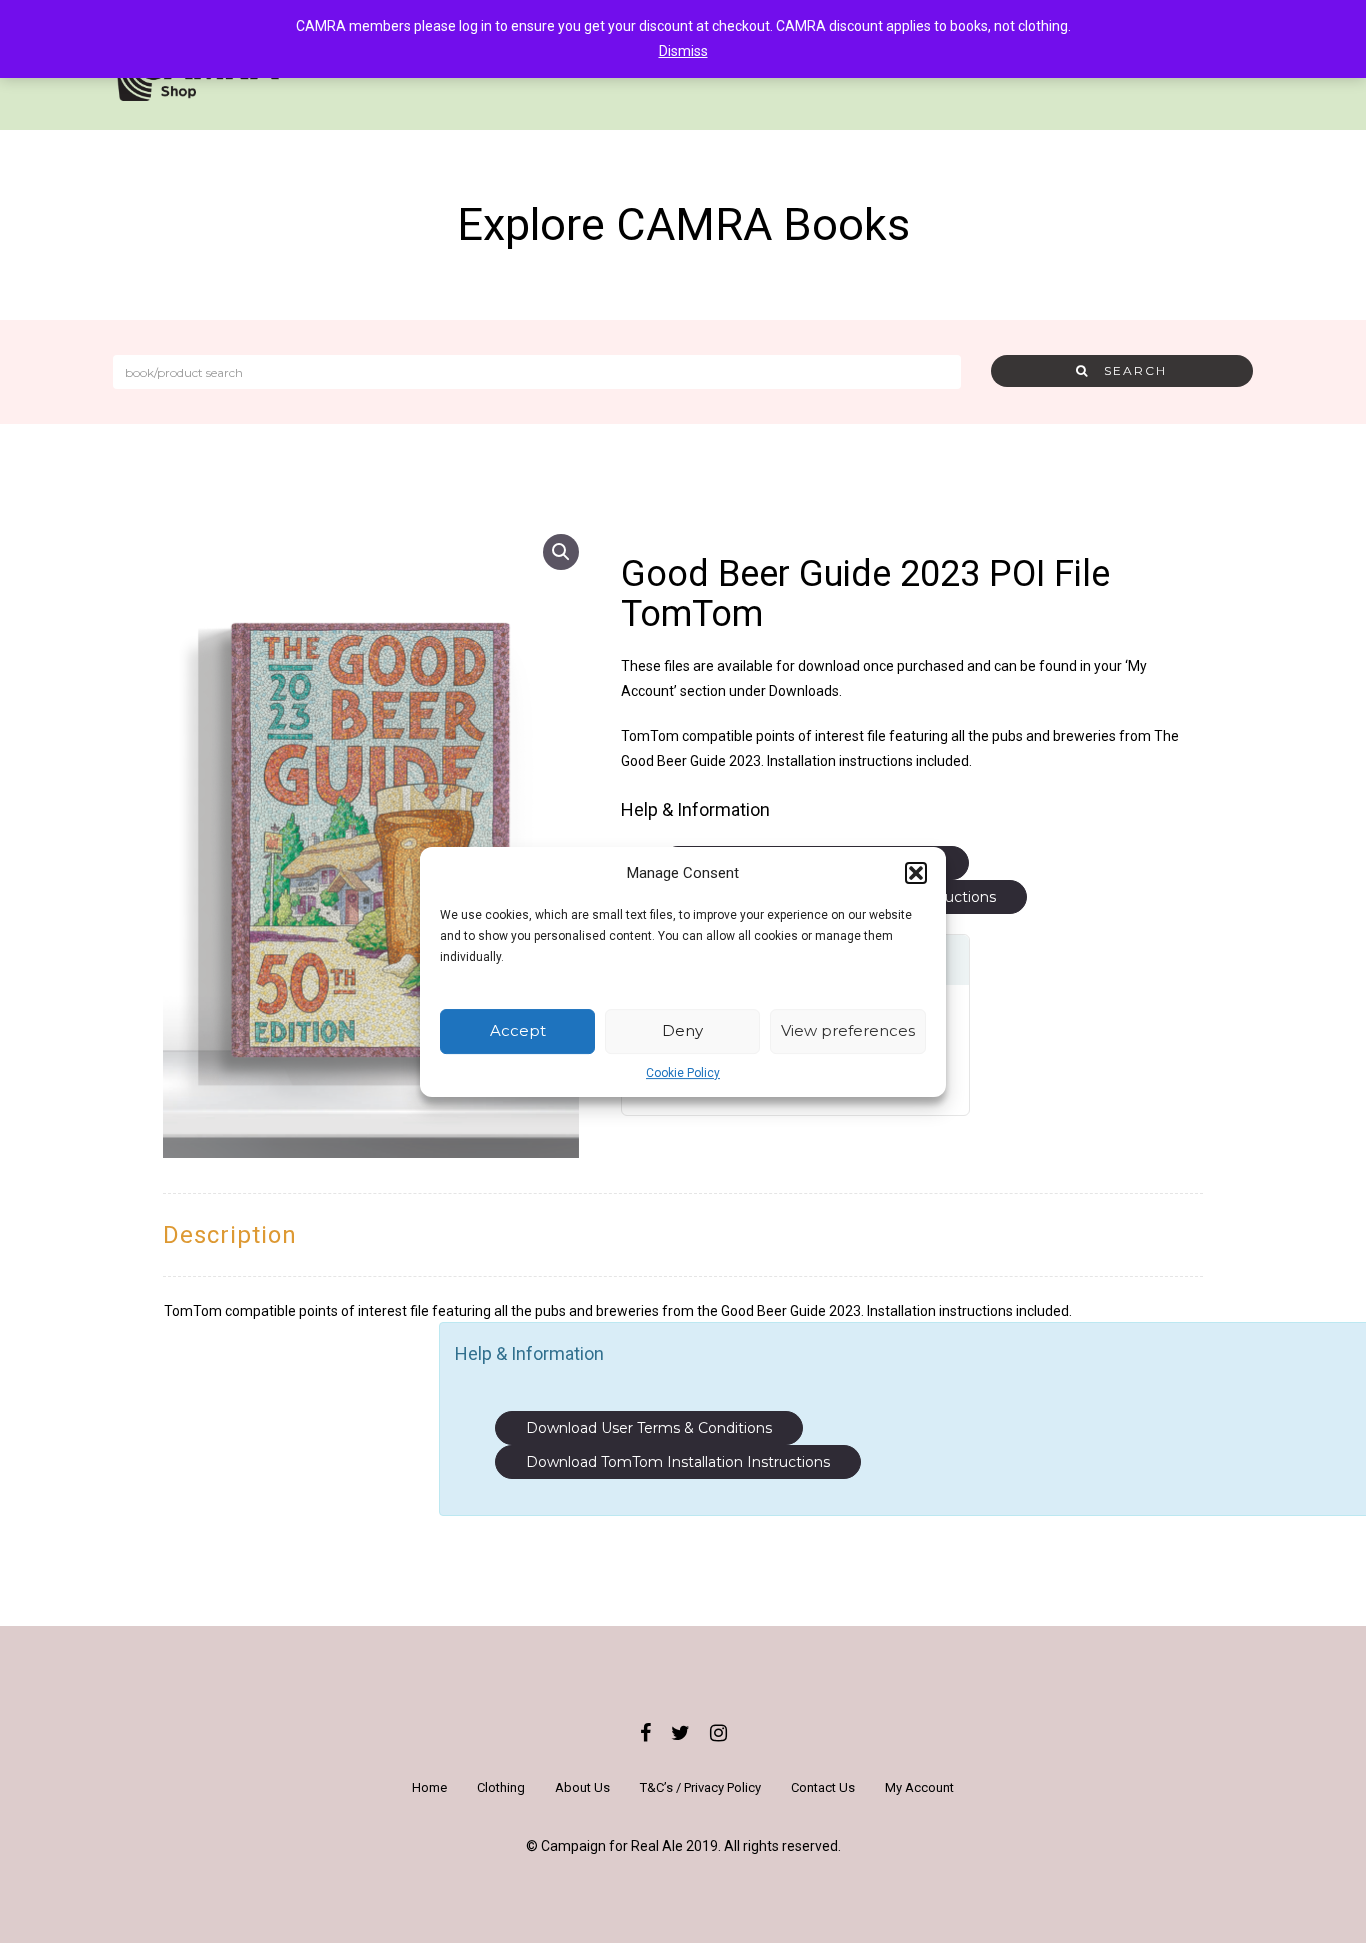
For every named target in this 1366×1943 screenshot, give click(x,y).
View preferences (848, 1030)
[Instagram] (718, 1733)
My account (919, 1787)
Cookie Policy (683, 1072)
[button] (916, 873)
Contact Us (823, 1787)
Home (429, 1787)
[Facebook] (645, 1733)
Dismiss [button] (683, 51)
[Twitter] (680, 1733)
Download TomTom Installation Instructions (678, 1462)
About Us (582, 1787)
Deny (682, 1030)
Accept (518, 1030)
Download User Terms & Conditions (649, 1428)
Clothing (501, 1787)
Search (1128, 370)
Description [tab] (230, 1235)
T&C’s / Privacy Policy (700, 1787)
